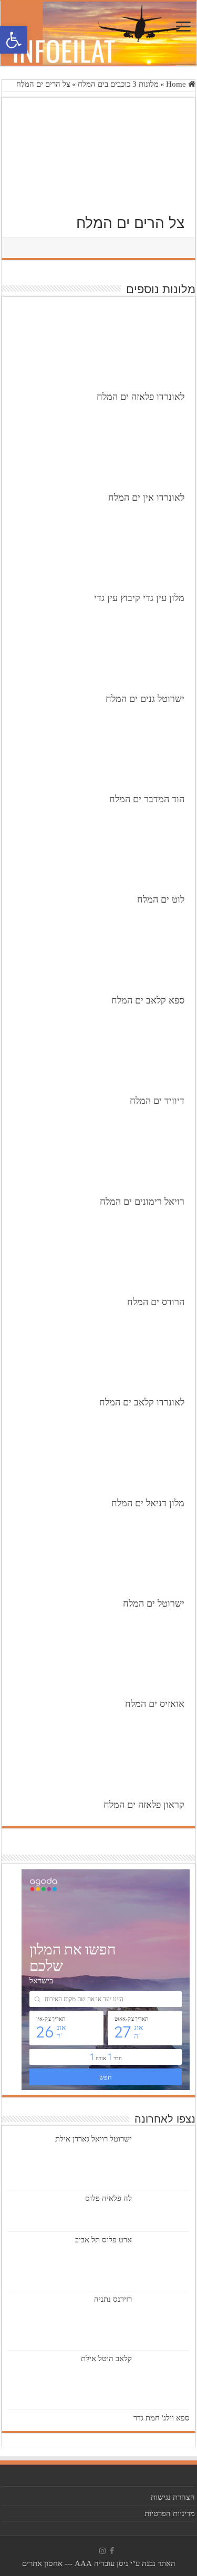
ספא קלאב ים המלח (148, 1000)
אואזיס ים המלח (155, 1704)
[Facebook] (112, 2551)
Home (177, 84)
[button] (14, 40)
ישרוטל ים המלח (154, 1603)
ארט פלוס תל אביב (103, 2240)
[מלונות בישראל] (98, 34)
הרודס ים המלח (156, 1302)
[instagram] (102, 2551)
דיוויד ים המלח (157, 1101)
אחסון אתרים (42, 2563)
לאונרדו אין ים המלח (146, 498)
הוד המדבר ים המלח (147, 799)
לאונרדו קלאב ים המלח (142, 1402)
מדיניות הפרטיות (170, 2513)
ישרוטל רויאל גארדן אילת (94, 2139)
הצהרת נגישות (173, 2497)
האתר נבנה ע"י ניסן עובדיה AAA (125, 2563)
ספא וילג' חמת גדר (162, 2418)
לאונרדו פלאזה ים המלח (141, 397)
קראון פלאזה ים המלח (144, 1805)
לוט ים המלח (161, 899)
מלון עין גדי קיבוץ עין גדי (139, 598)
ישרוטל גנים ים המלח (145, 699)
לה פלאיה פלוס (108, 2198)
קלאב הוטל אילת (106, 2358)
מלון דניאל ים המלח (148, 1503)
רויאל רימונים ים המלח (142, 1202)
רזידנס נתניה (113, 2299)
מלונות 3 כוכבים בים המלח (118, 84)
